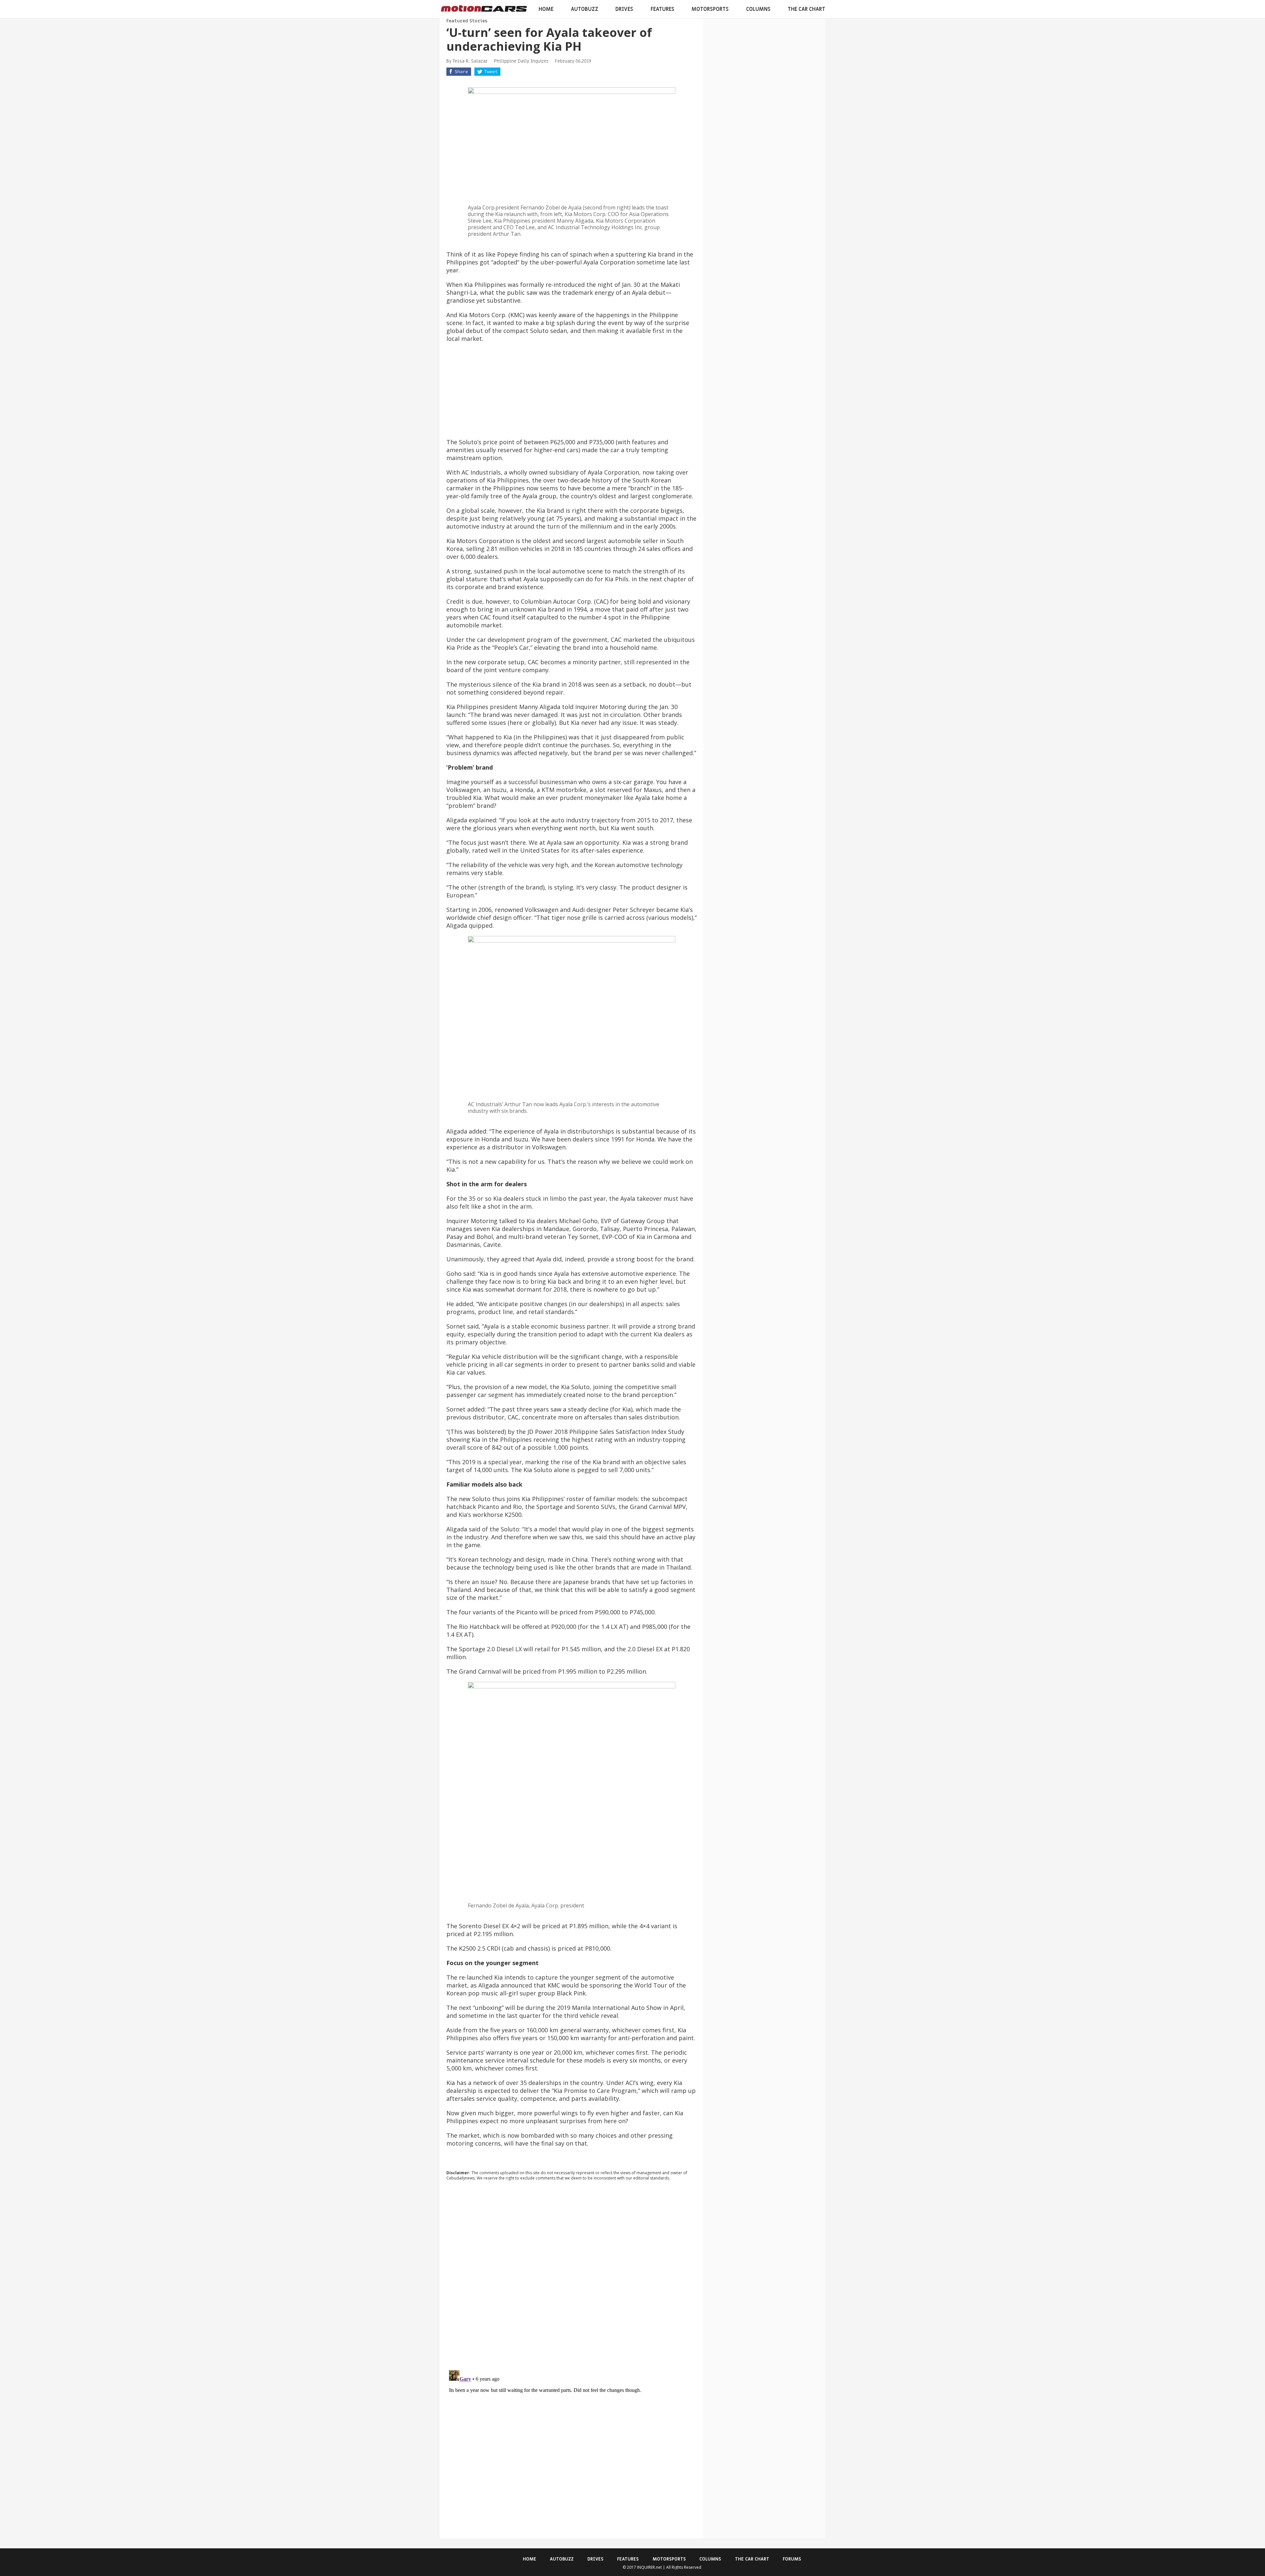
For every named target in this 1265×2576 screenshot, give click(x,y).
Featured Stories (467, 21)
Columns (758, 9)
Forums (792, 2559)
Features (662, 9)
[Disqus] (572, 2275)
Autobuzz (585, 9)
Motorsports (710, 9)
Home (546, 9)
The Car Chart (806, 9)
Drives (624, 9)
